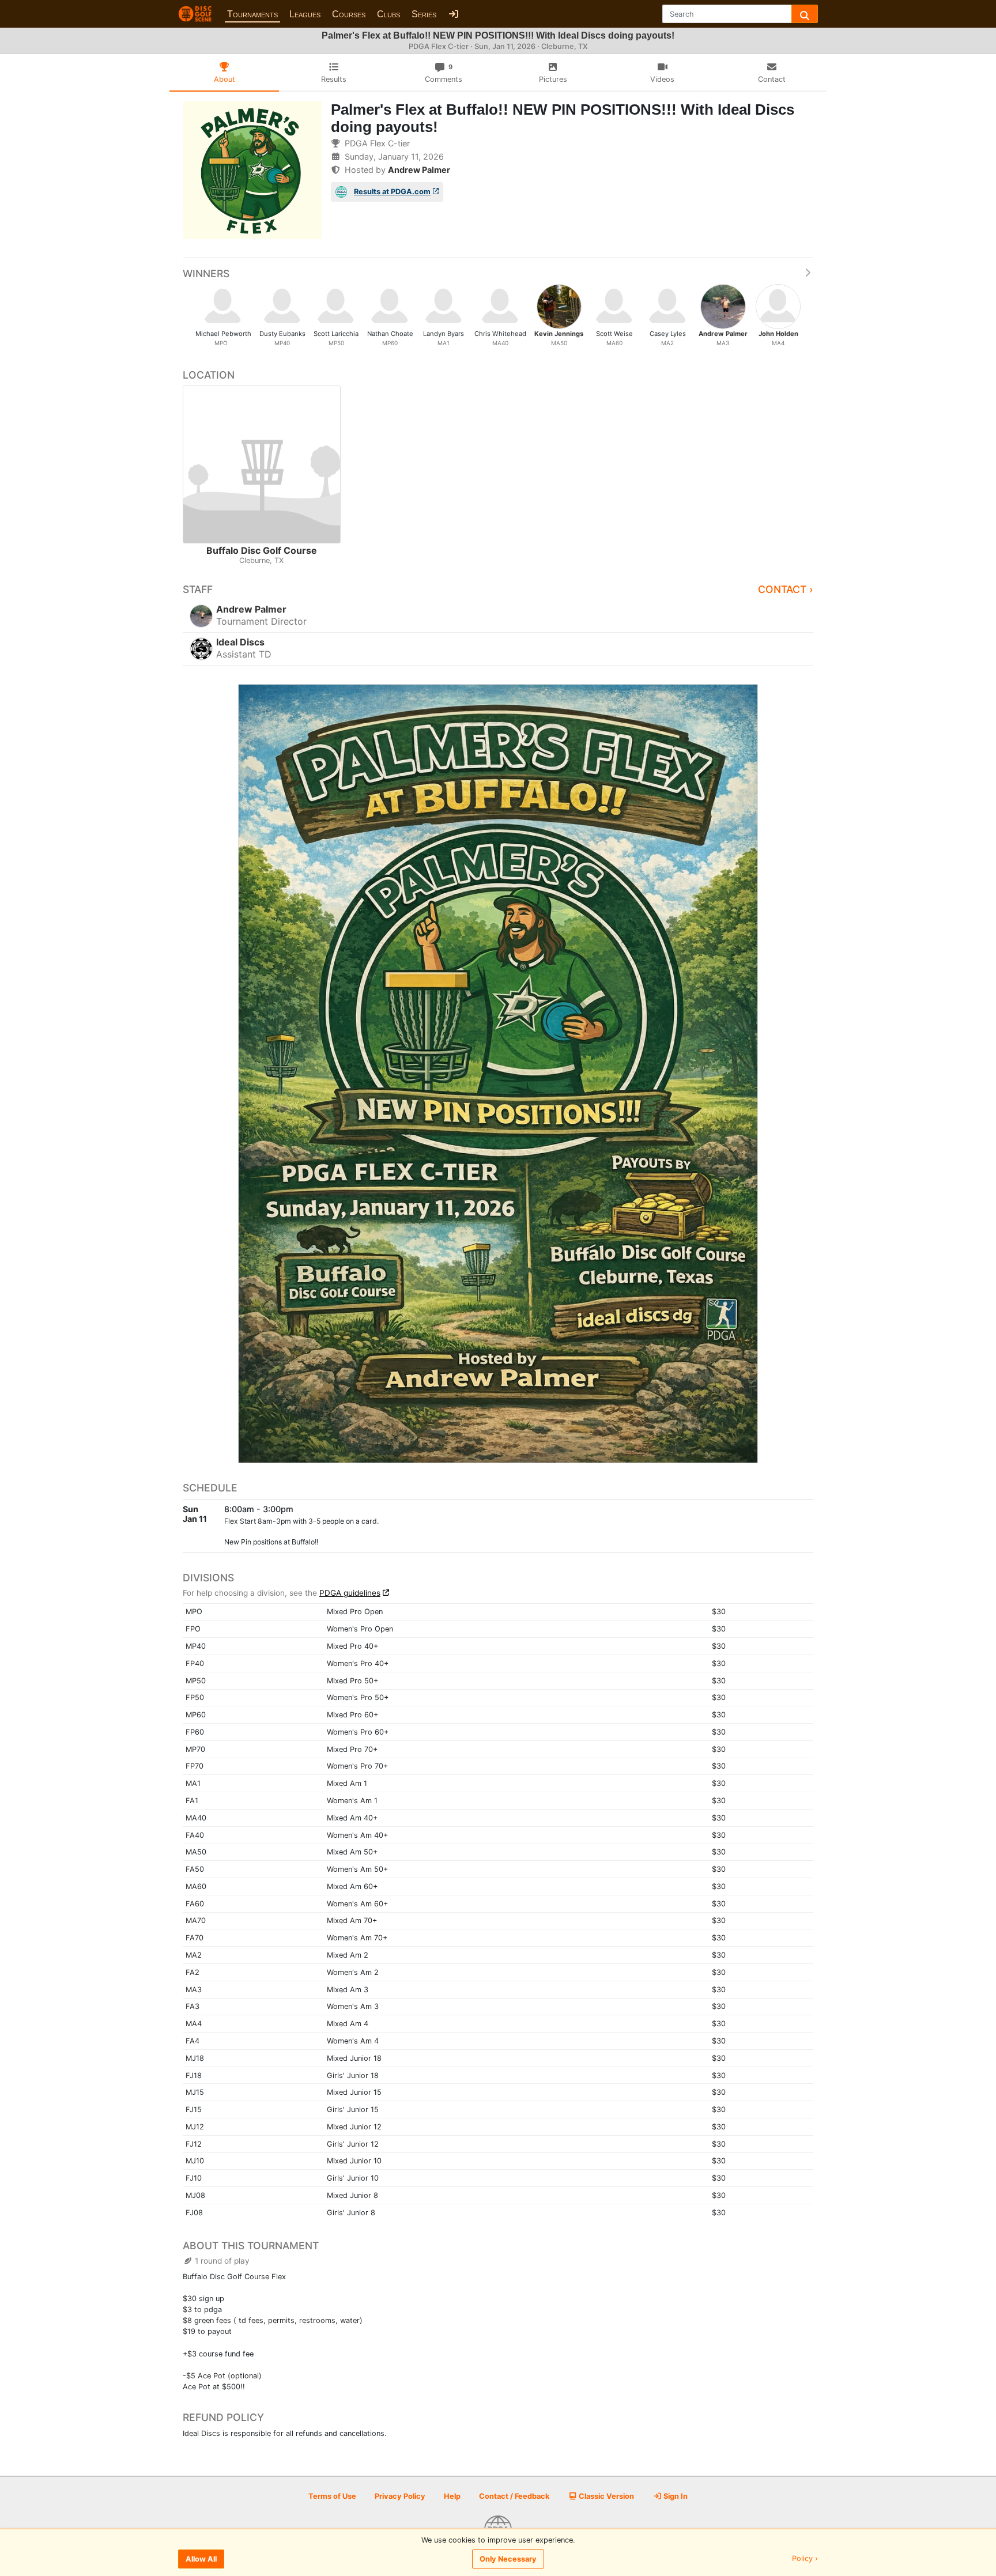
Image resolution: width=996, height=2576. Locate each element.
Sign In (675, 2496)
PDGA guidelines (350, 1593)
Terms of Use (332, 2496)
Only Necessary (508, 2559)
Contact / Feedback (514, 2496)
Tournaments (252, 14)
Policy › (805, 2559)
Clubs (388, 14)
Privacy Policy (400, 2496)
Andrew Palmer (419, 170)
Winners (206, 273)
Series (424, 14)
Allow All (201, 2559)
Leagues (305, 14)
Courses (349, 14)
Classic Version (605, 2496)
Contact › (786, 589)
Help (452, 2496)
